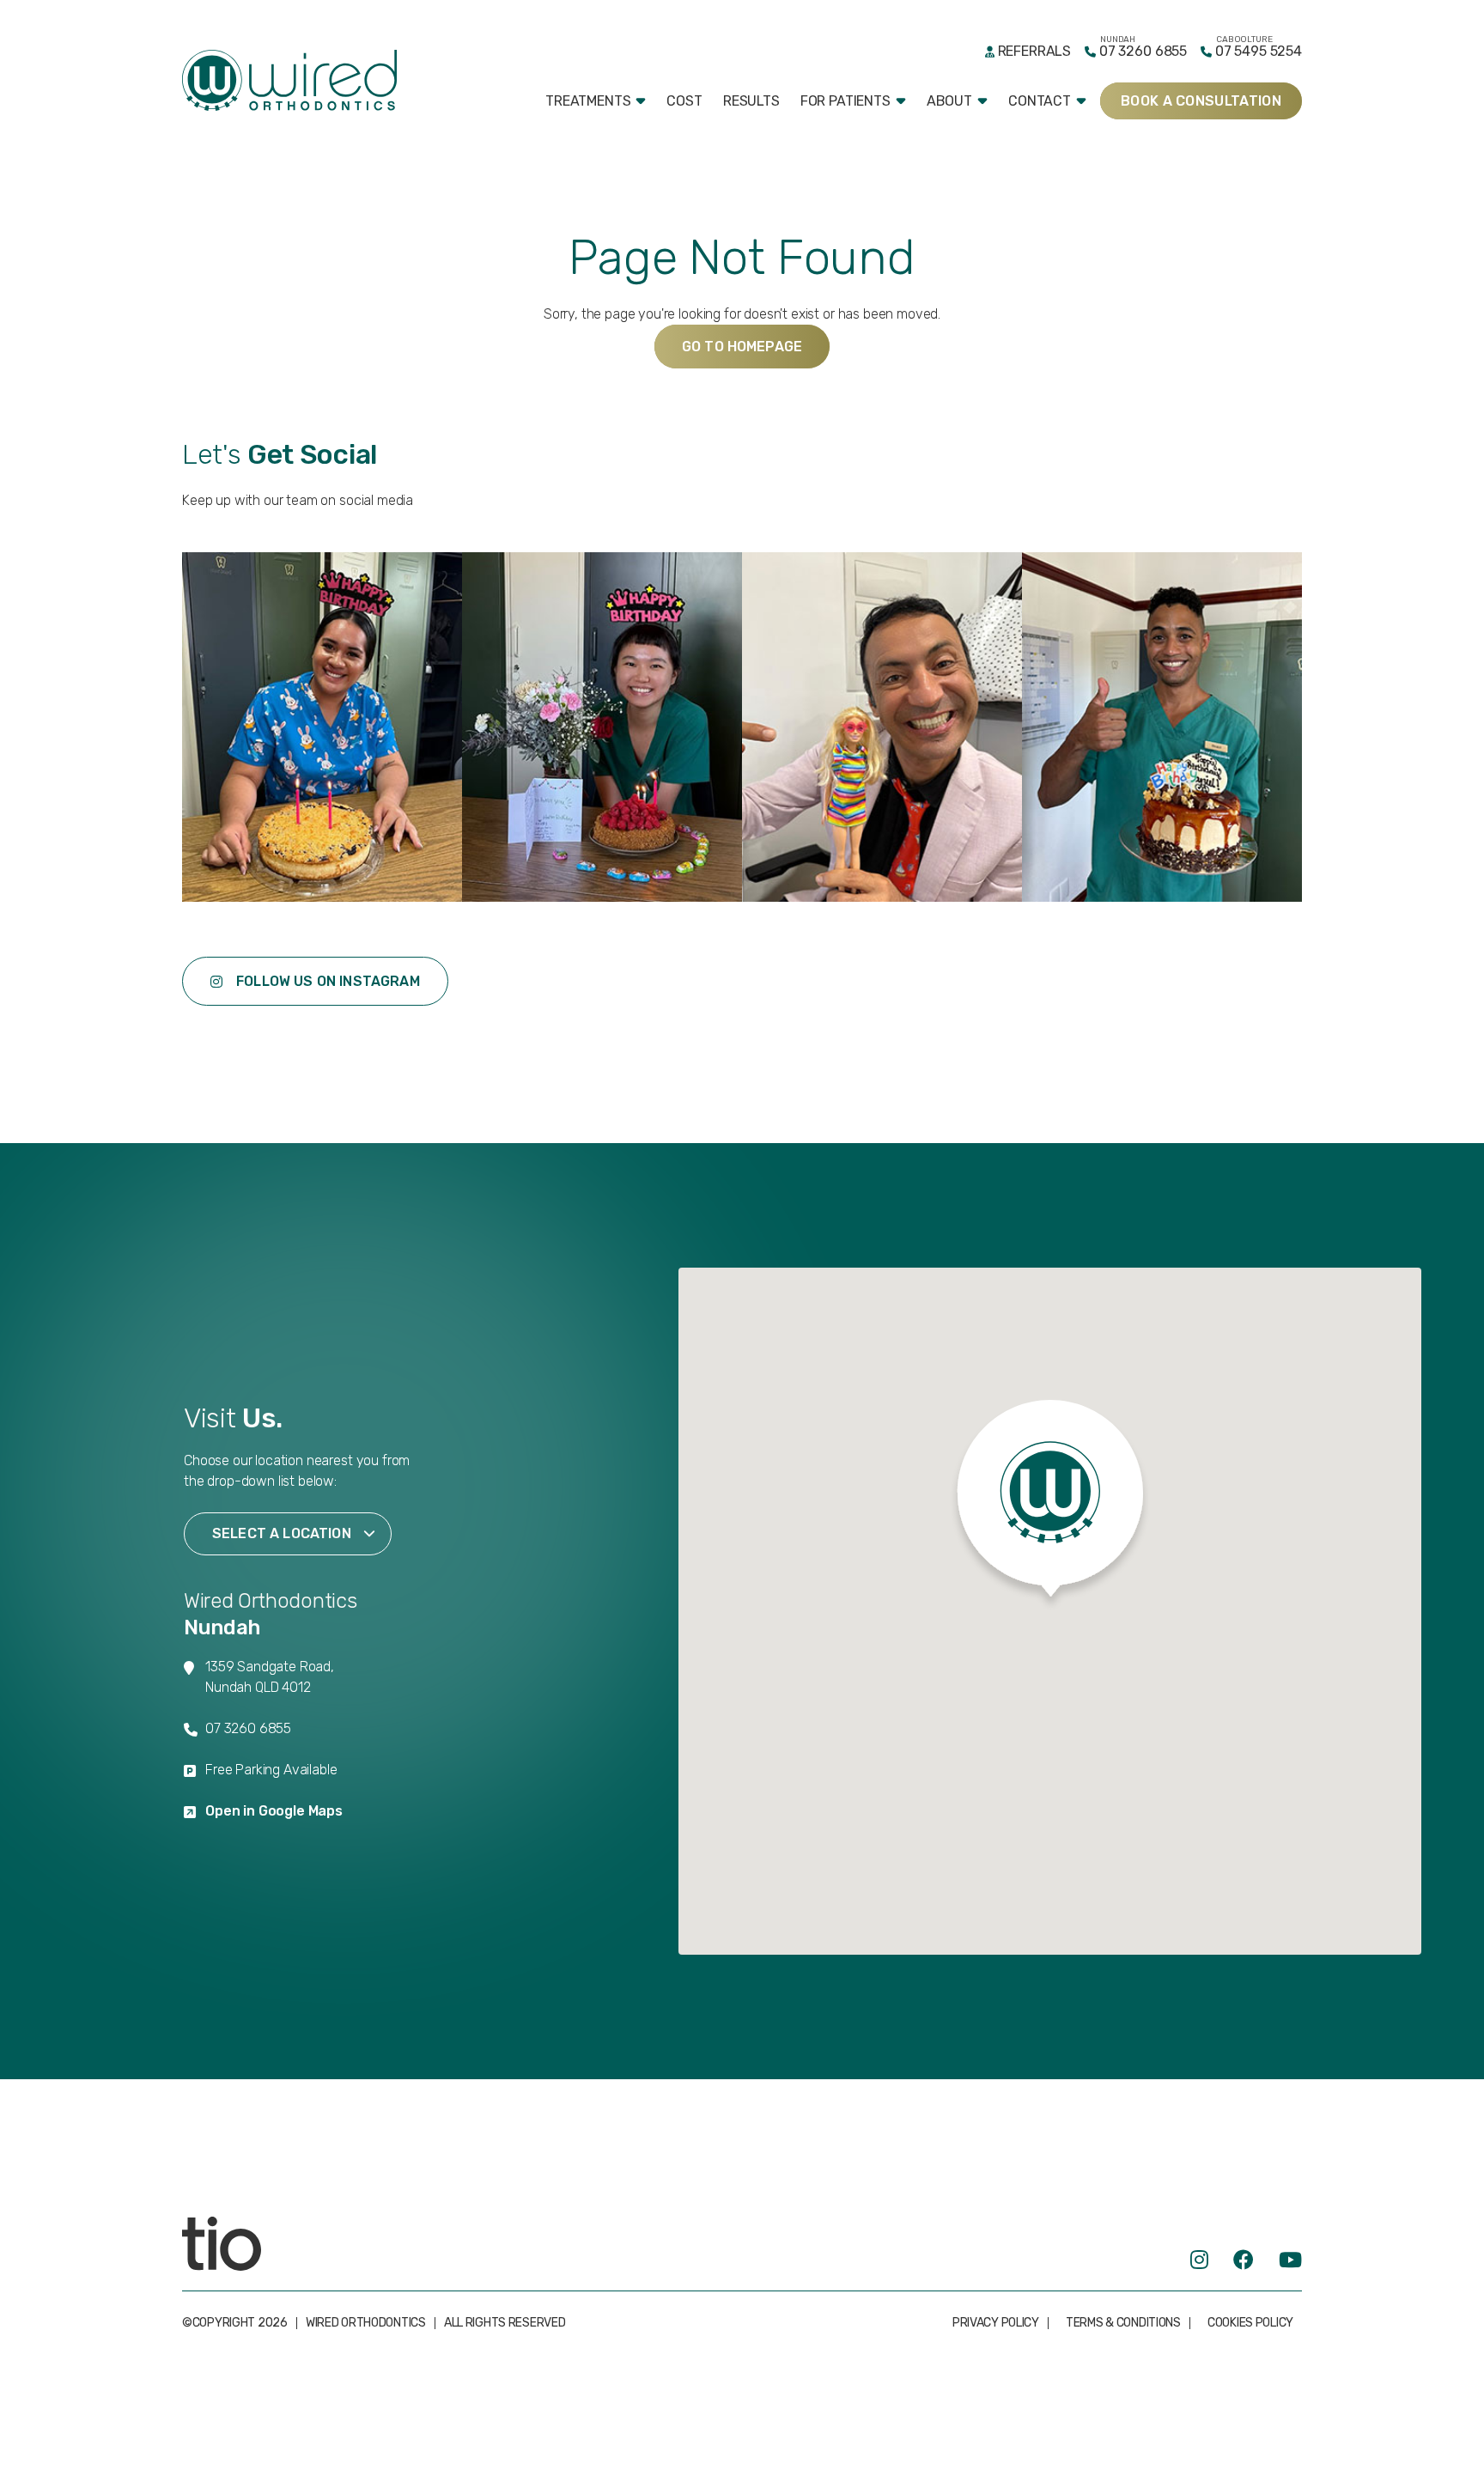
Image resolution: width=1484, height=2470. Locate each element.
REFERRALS (1034, 51)
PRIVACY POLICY (996, 2323)
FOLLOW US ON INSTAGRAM (328, 981)
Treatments (588, 101)
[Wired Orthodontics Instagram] (1199, 2260)
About (949, 101)
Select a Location (282, 1533)
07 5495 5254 (1259, 51)
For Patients (845, 101)
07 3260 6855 (1143, 51)
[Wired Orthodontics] (289, 80)
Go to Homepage (742, 347)
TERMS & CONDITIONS (1123, 2323)
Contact (1040, 101)
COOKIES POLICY (1250, 2323)
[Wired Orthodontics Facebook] (1244, 2260)
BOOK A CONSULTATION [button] (1201, 101)
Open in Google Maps (274, 1811)
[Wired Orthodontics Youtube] (1290, 2260)
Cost (684, 101)
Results (751, 101)
